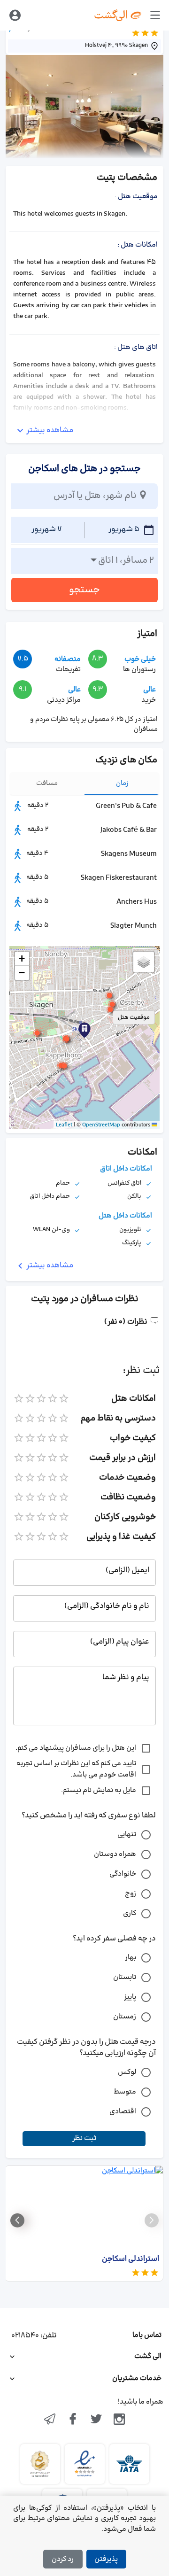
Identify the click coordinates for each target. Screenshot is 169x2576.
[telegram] (50, 2420)
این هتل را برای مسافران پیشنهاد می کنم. (76, 1748)
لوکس (127, 2072)
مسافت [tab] (47, 783)
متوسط (125, 2092)
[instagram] (120, 2420)
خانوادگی (123, 1874)
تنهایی (127, 1835)
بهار (131, 1958)
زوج (131, 1894)
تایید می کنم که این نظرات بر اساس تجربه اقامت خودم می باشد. (76, 1769)
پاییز (130, 1997)
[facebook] (73, 2420)
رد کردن (63, 2559)
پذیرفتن (106, 2559)
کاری (130, 1913)
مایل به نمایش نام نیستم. (99, 1790)
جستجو (84, 590)
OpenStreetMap (101, 1125)
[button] (67, 1039)
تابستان (125, 1977)
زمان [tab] (122, 783)
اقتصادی (123, 2112)
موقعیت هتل (134, 1017)
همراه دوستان (115, 1854)
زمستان (125, 2017)
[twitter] (96, 2420)
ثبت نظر (84, 2138)
